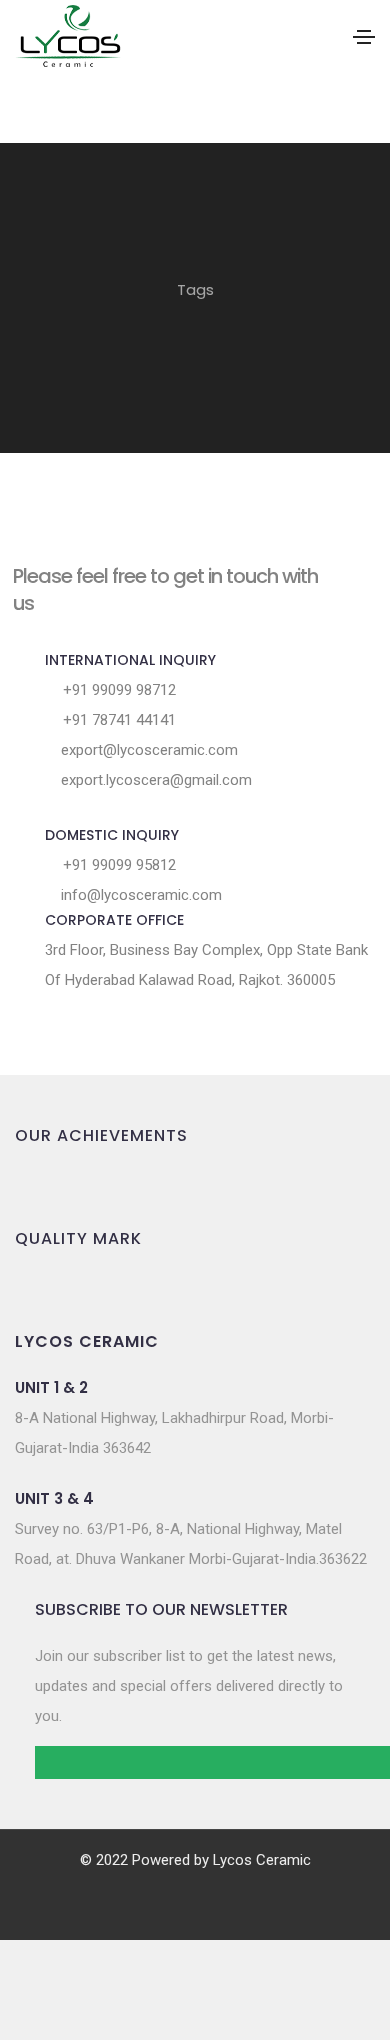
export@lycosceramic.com (147, 750)
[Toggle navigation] (364, 37)
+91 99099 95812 (117, 865)
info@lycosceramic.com (139, 895)
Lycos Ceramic (262, 1860)
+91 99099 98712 (117, 690)
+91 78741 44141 (117, 720)
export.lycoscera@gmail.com (154, 780)
